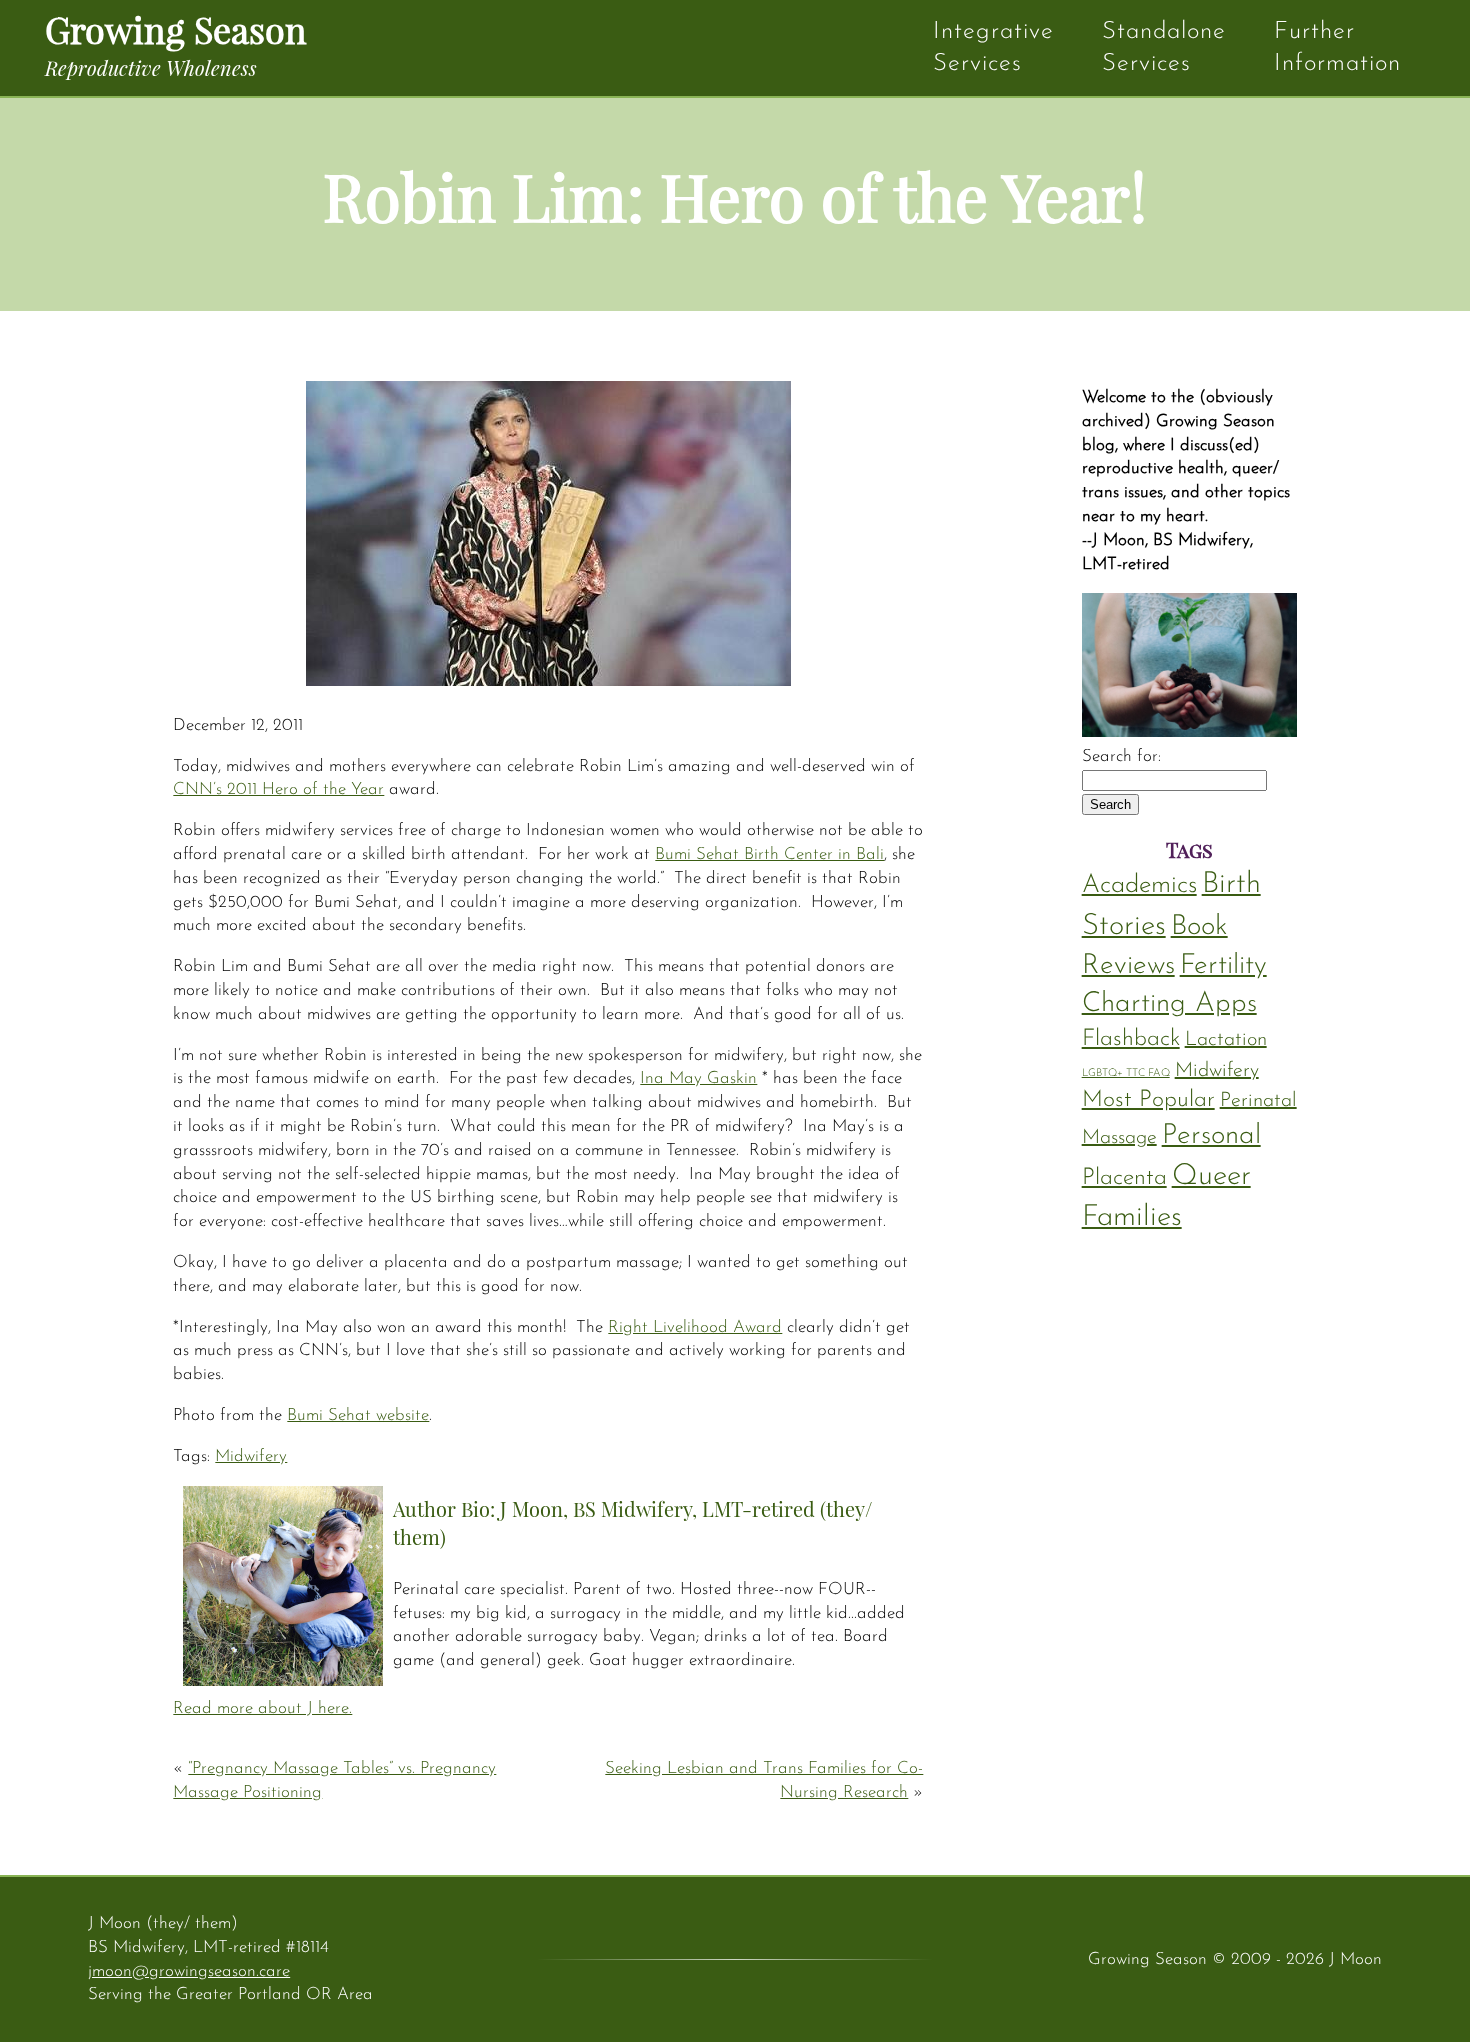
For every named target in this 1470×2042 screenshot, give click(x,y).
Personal (1211, 1136)
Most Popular (1148, 1100)
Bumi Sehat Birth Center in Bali (769, 854)
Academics (1139, 885)
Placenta (1124, 1178)
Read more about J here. (262, 1708)
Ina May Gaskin (698, 1078)
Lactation (1226, 1040)
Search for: (1121, 756)
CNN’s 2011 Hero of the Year (278, 789)
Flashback (1131, 1039)
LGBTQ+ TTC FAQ (1126, 1073)
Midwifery (251, 1456)
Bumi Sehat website (358, 1415)
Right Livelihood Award (695, 1327)
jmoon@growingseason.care (189, 1971)
